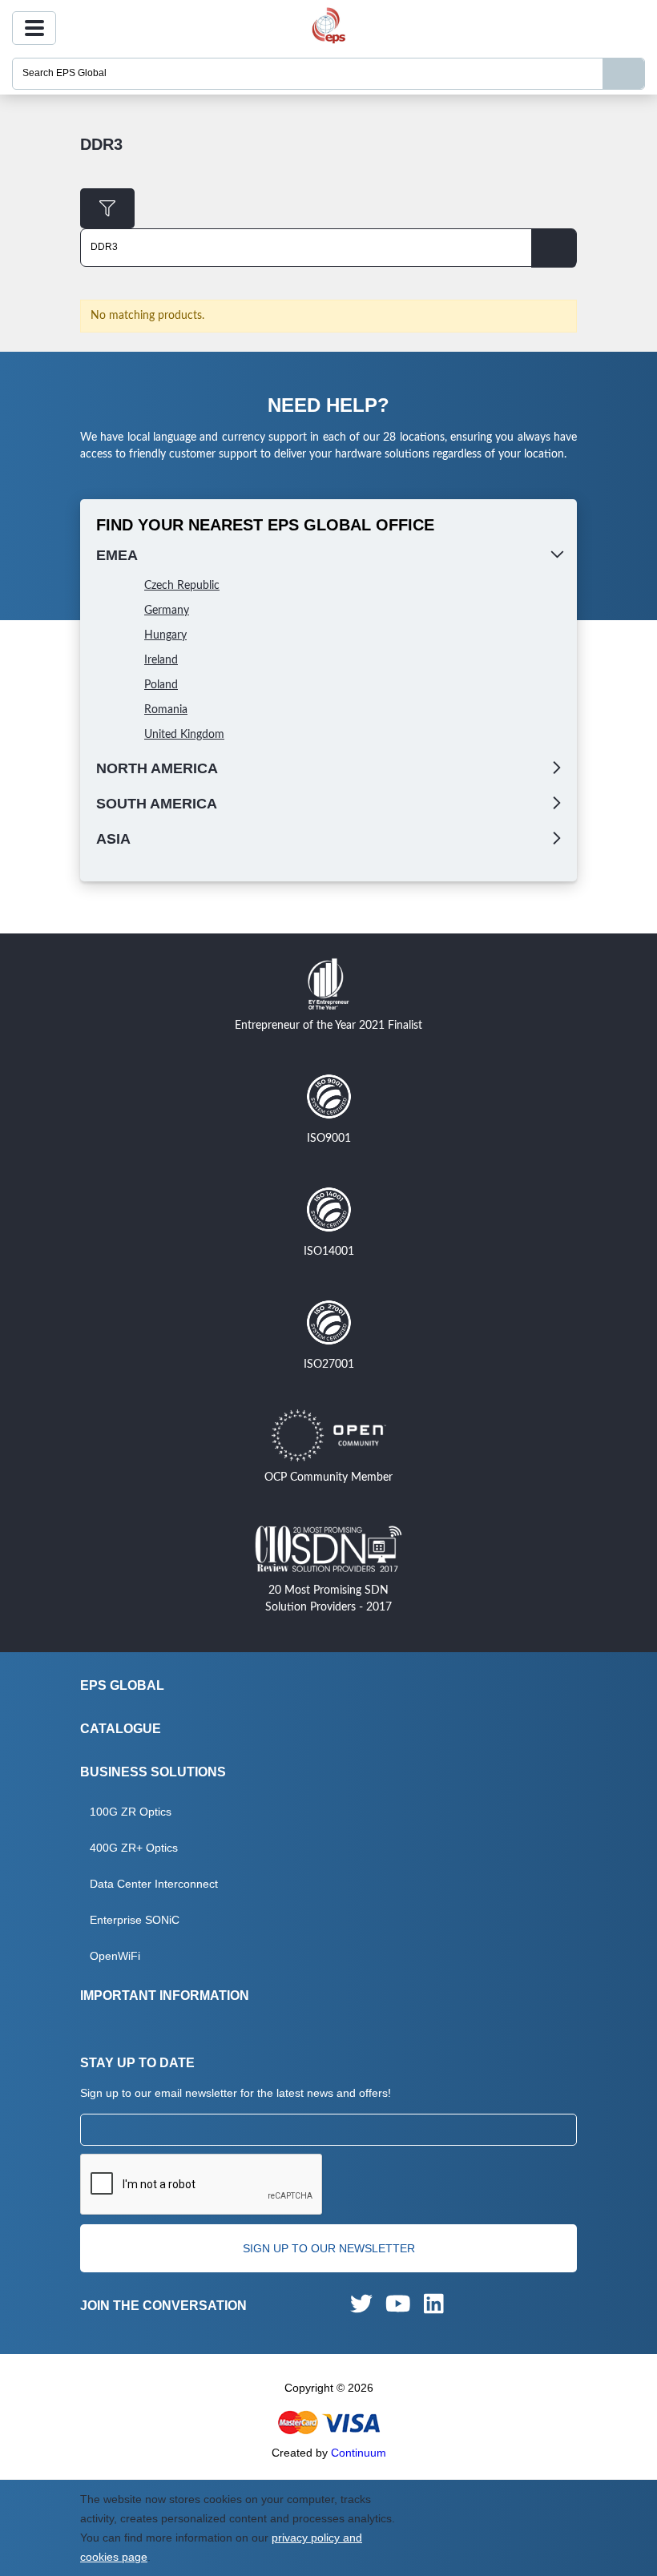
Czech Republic (182, 586)
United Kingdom (184, 735)
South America (157, 804)
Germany (167, 611)
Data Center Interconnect (154, 1884)
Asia (113, 839)
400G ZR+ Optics (134, 1848)
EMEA (117, 555)
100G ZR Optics (131, 1812)
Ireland (161, 660)
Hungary (165, 635)
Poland (161, 685)
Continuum (359, 2453)
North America (157, 768)
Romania (166, 710)
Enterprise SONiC (135, 1920)
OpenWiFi (115, 1956)
